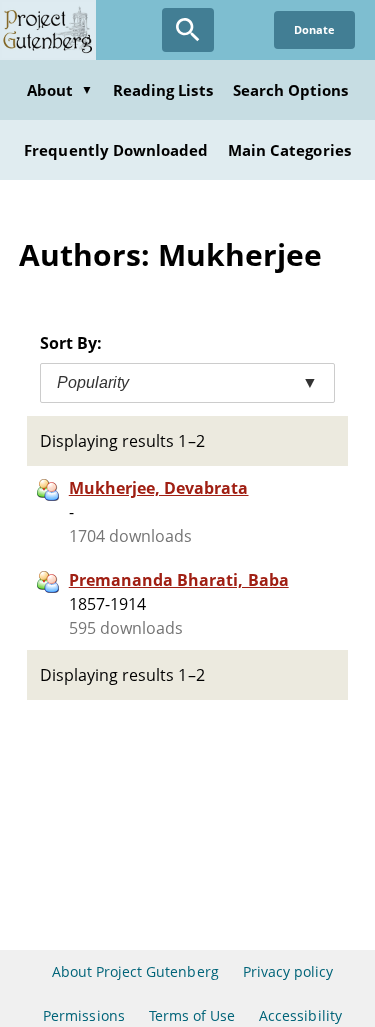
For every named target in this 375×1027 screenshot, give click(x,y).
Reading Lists (163, 90)
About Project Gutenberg (135, 971)
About (60, 90)
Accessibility (300, 1015)
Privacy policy (288, 971)
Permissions (83, 1015)
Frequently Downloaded (116, 150)
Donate (314, 29)
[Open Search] (188, 30)
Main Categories (289, 150)
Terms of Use (192, 1015)
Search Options (291, 90)
